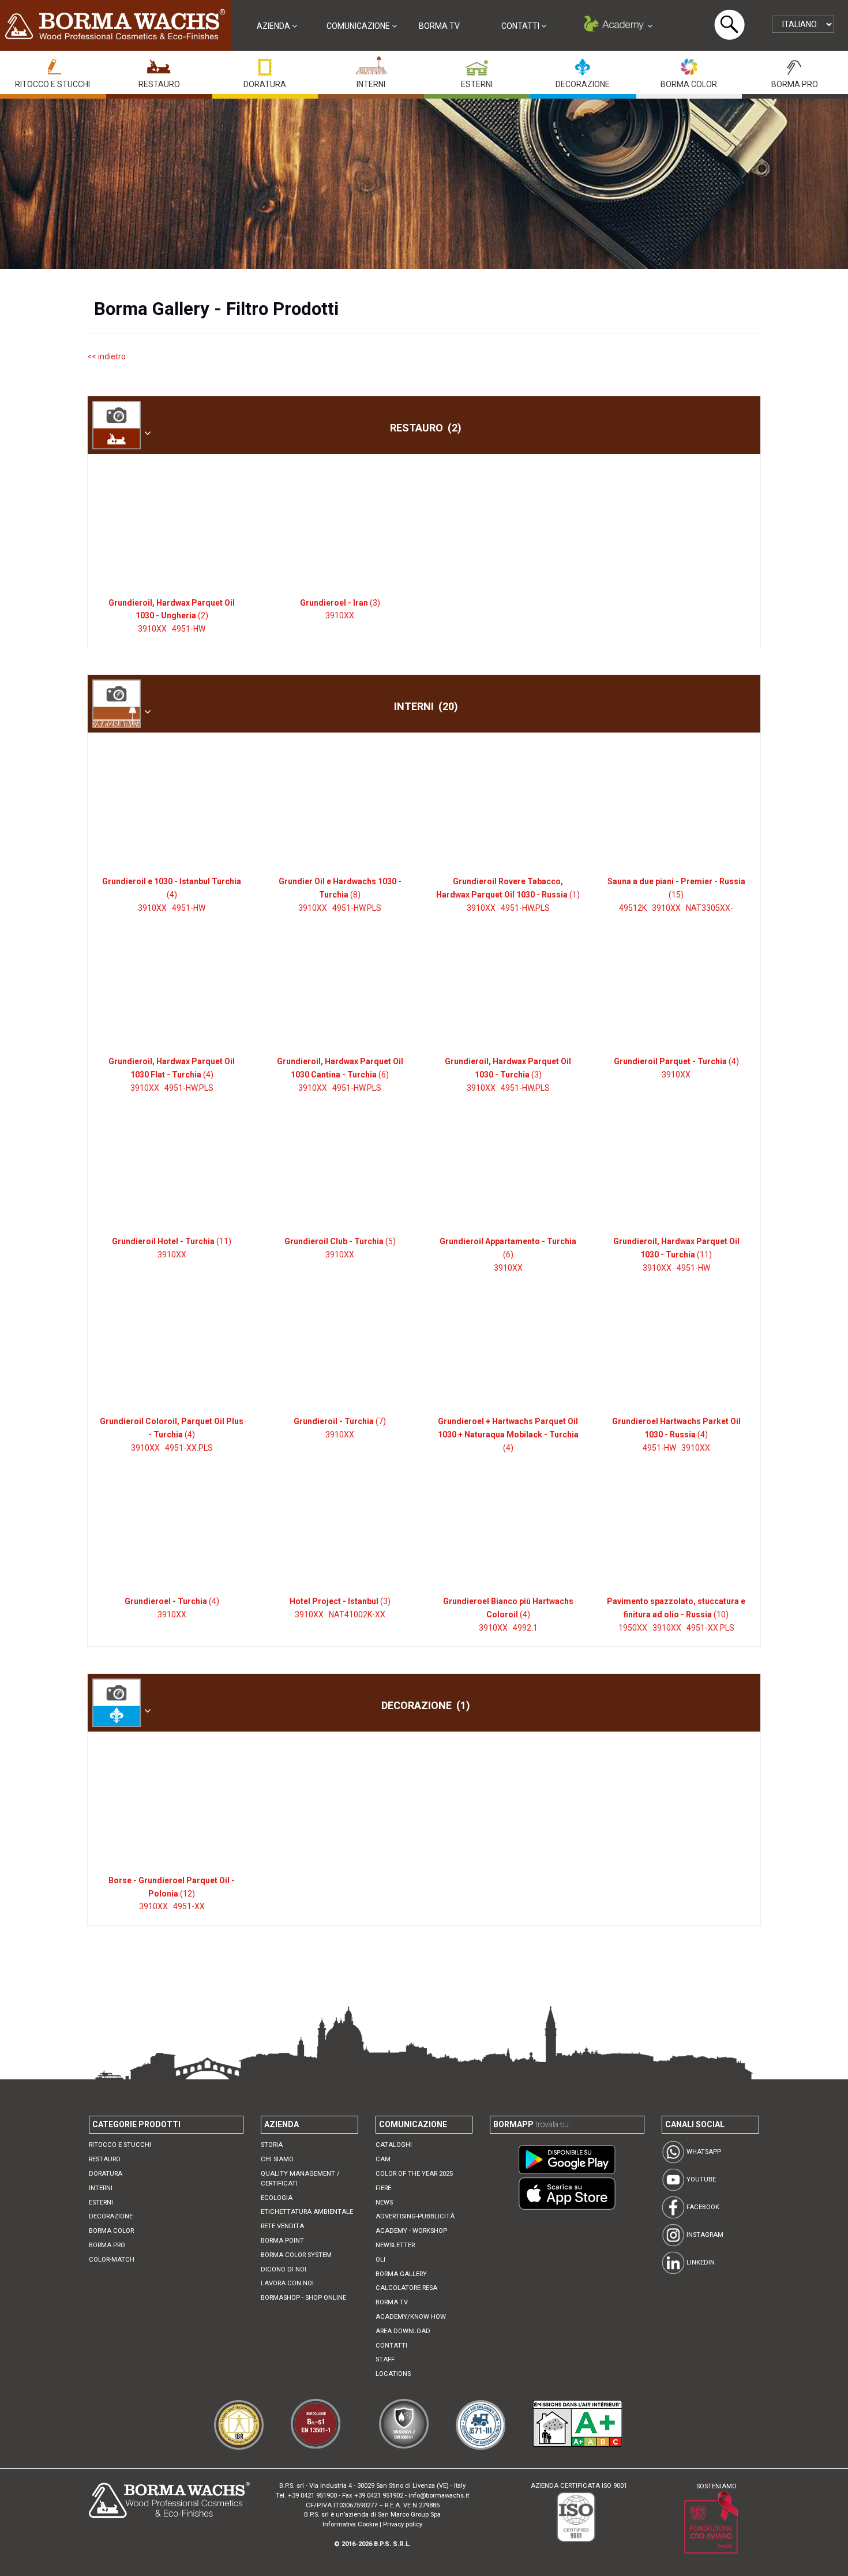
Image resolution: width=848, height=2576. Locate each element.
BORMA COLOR (689, 84)
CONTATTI (521, 26)
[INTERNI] (371, 64)
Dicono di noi (284, 2269)
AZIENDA (274, 26)
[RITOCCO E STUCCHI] (52, 64)
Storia (272, 2145)
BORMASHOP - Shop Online (303, 2298)
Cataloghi (394, 2145)
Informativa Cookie (350, 2524)
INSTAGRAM (704, 2235)
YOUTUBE (700, 2179)
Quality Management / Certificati (300, 2179)
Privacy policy (403, 2524)
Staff (385, 2359)
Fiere (383, 2188)
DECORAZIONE (583, 84)
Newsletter (395, 2245)
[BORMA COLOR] (689, 64)
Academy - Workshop (411, 2231)
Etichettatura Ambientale (307, 2212)
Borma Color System (296, 2255)
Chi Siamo (277, 2159)
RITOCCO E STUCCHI (52, 84)
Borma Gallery (401, 2274)
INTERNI (371, 84)
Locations (393, 2374)
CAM (383, 2159)
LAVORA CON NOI (287, 2283)
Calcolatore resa (406, 2288)
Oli (380, 2260)
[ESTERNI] (476, 64)
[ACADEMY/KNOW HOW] (617, 26)
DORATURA (265, 84)
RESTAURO (159, 84)
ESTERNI (477, 84)
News (384, 2203)
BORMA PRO (795, 84)
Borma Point (282, 2241)
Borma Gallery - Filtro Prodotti (216, 309)
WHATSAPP (703, 2152)
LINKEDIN (700, 2263)
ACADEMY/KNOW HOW (411, 2317)
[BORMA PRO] (795, 64)
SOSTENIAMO (716, 2486)
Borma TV (439, 26)
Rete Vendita (282, 2226)
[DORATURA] (265, 64)
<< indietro (106, 356)
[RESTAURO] (159, 64)
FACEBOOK (702, 2207)
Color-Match (112, 2260)
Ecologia (277, 2198)
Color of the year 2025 (414, 2174)
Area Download (403, 2331)
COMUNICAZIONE (359, 26)
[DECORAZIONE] (583, 64)
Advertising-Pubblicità (415, 2216)
